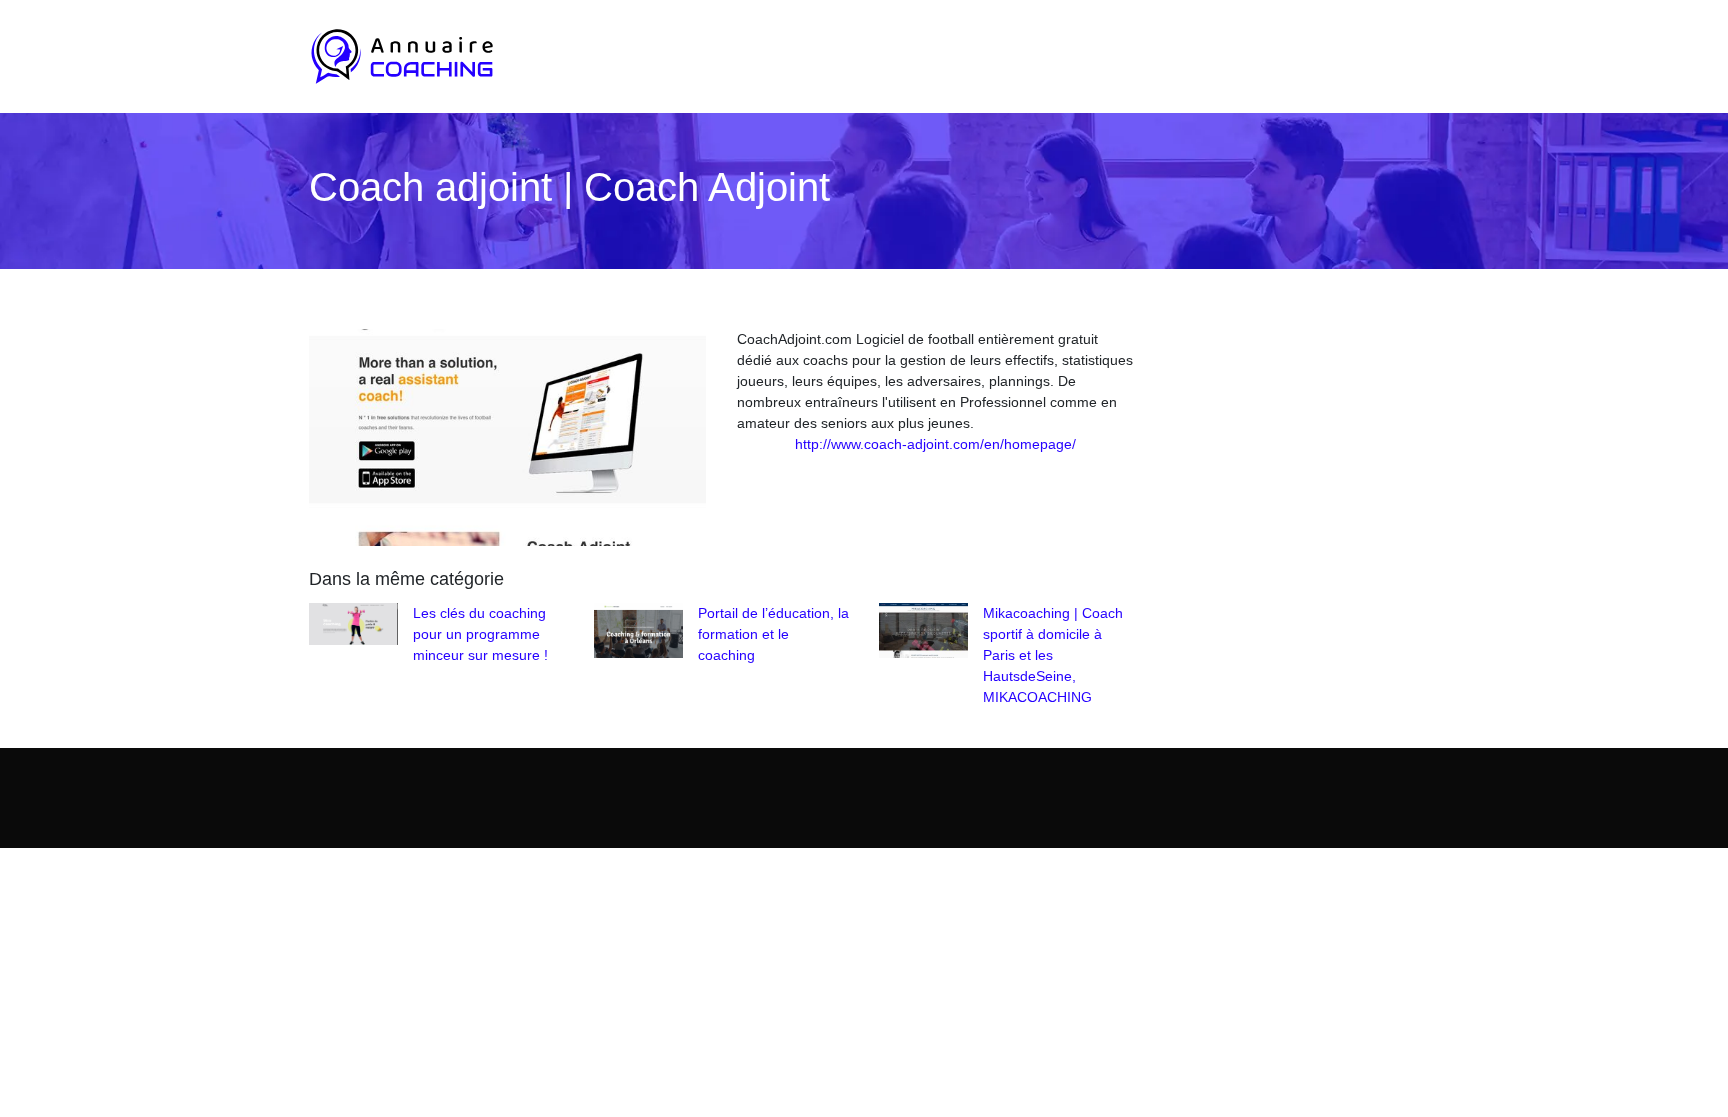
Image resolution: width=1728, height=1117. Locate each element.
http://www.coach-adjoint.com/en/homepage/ (935, 444)
